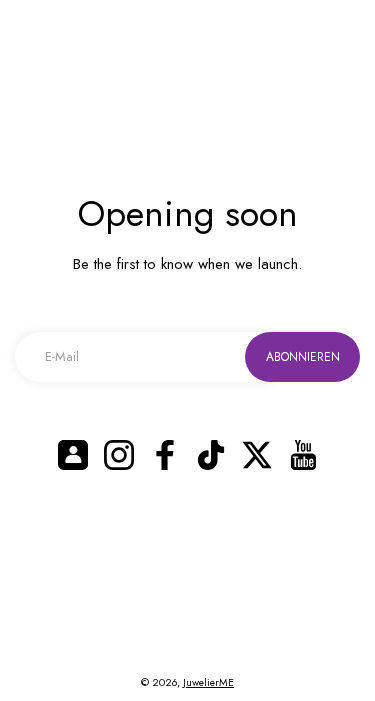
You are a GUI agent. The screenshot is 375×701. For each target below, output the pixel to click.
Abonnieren (303, 357)
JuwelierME (208, 682)
